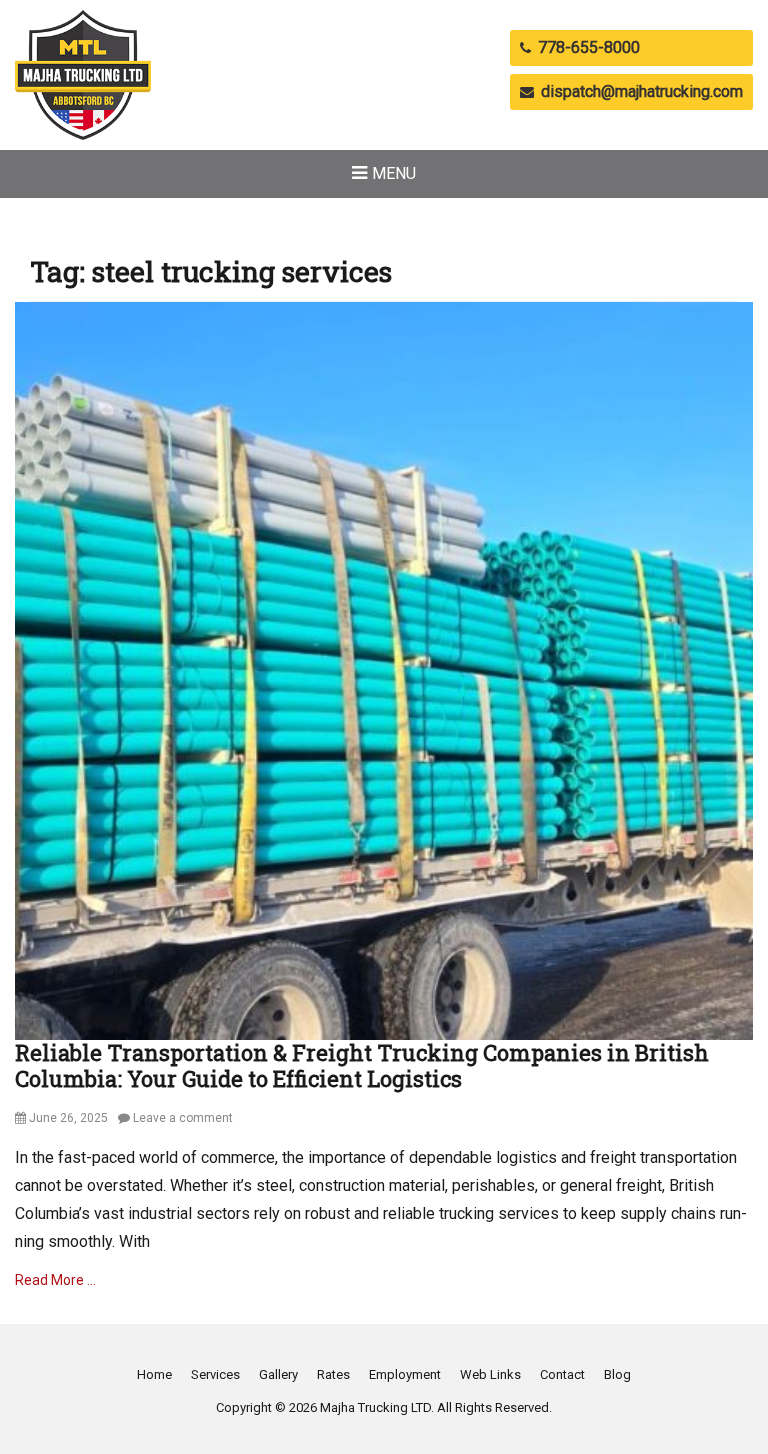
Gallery (278, 1374)
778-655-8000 (587, 47)
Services (215, 1374)
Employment (405, 1374)
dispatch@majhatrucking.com (640, 91)
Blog (617, 1374)
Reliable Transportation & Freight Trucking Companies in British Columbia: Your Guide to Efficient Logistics (362, 1065)
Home (154, 1374)
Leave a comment (183, 1118)
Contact (562, 1374)
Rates (333, 1374)
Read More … (55, 1280)
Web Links (490, 1374)
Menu (394, 173)
